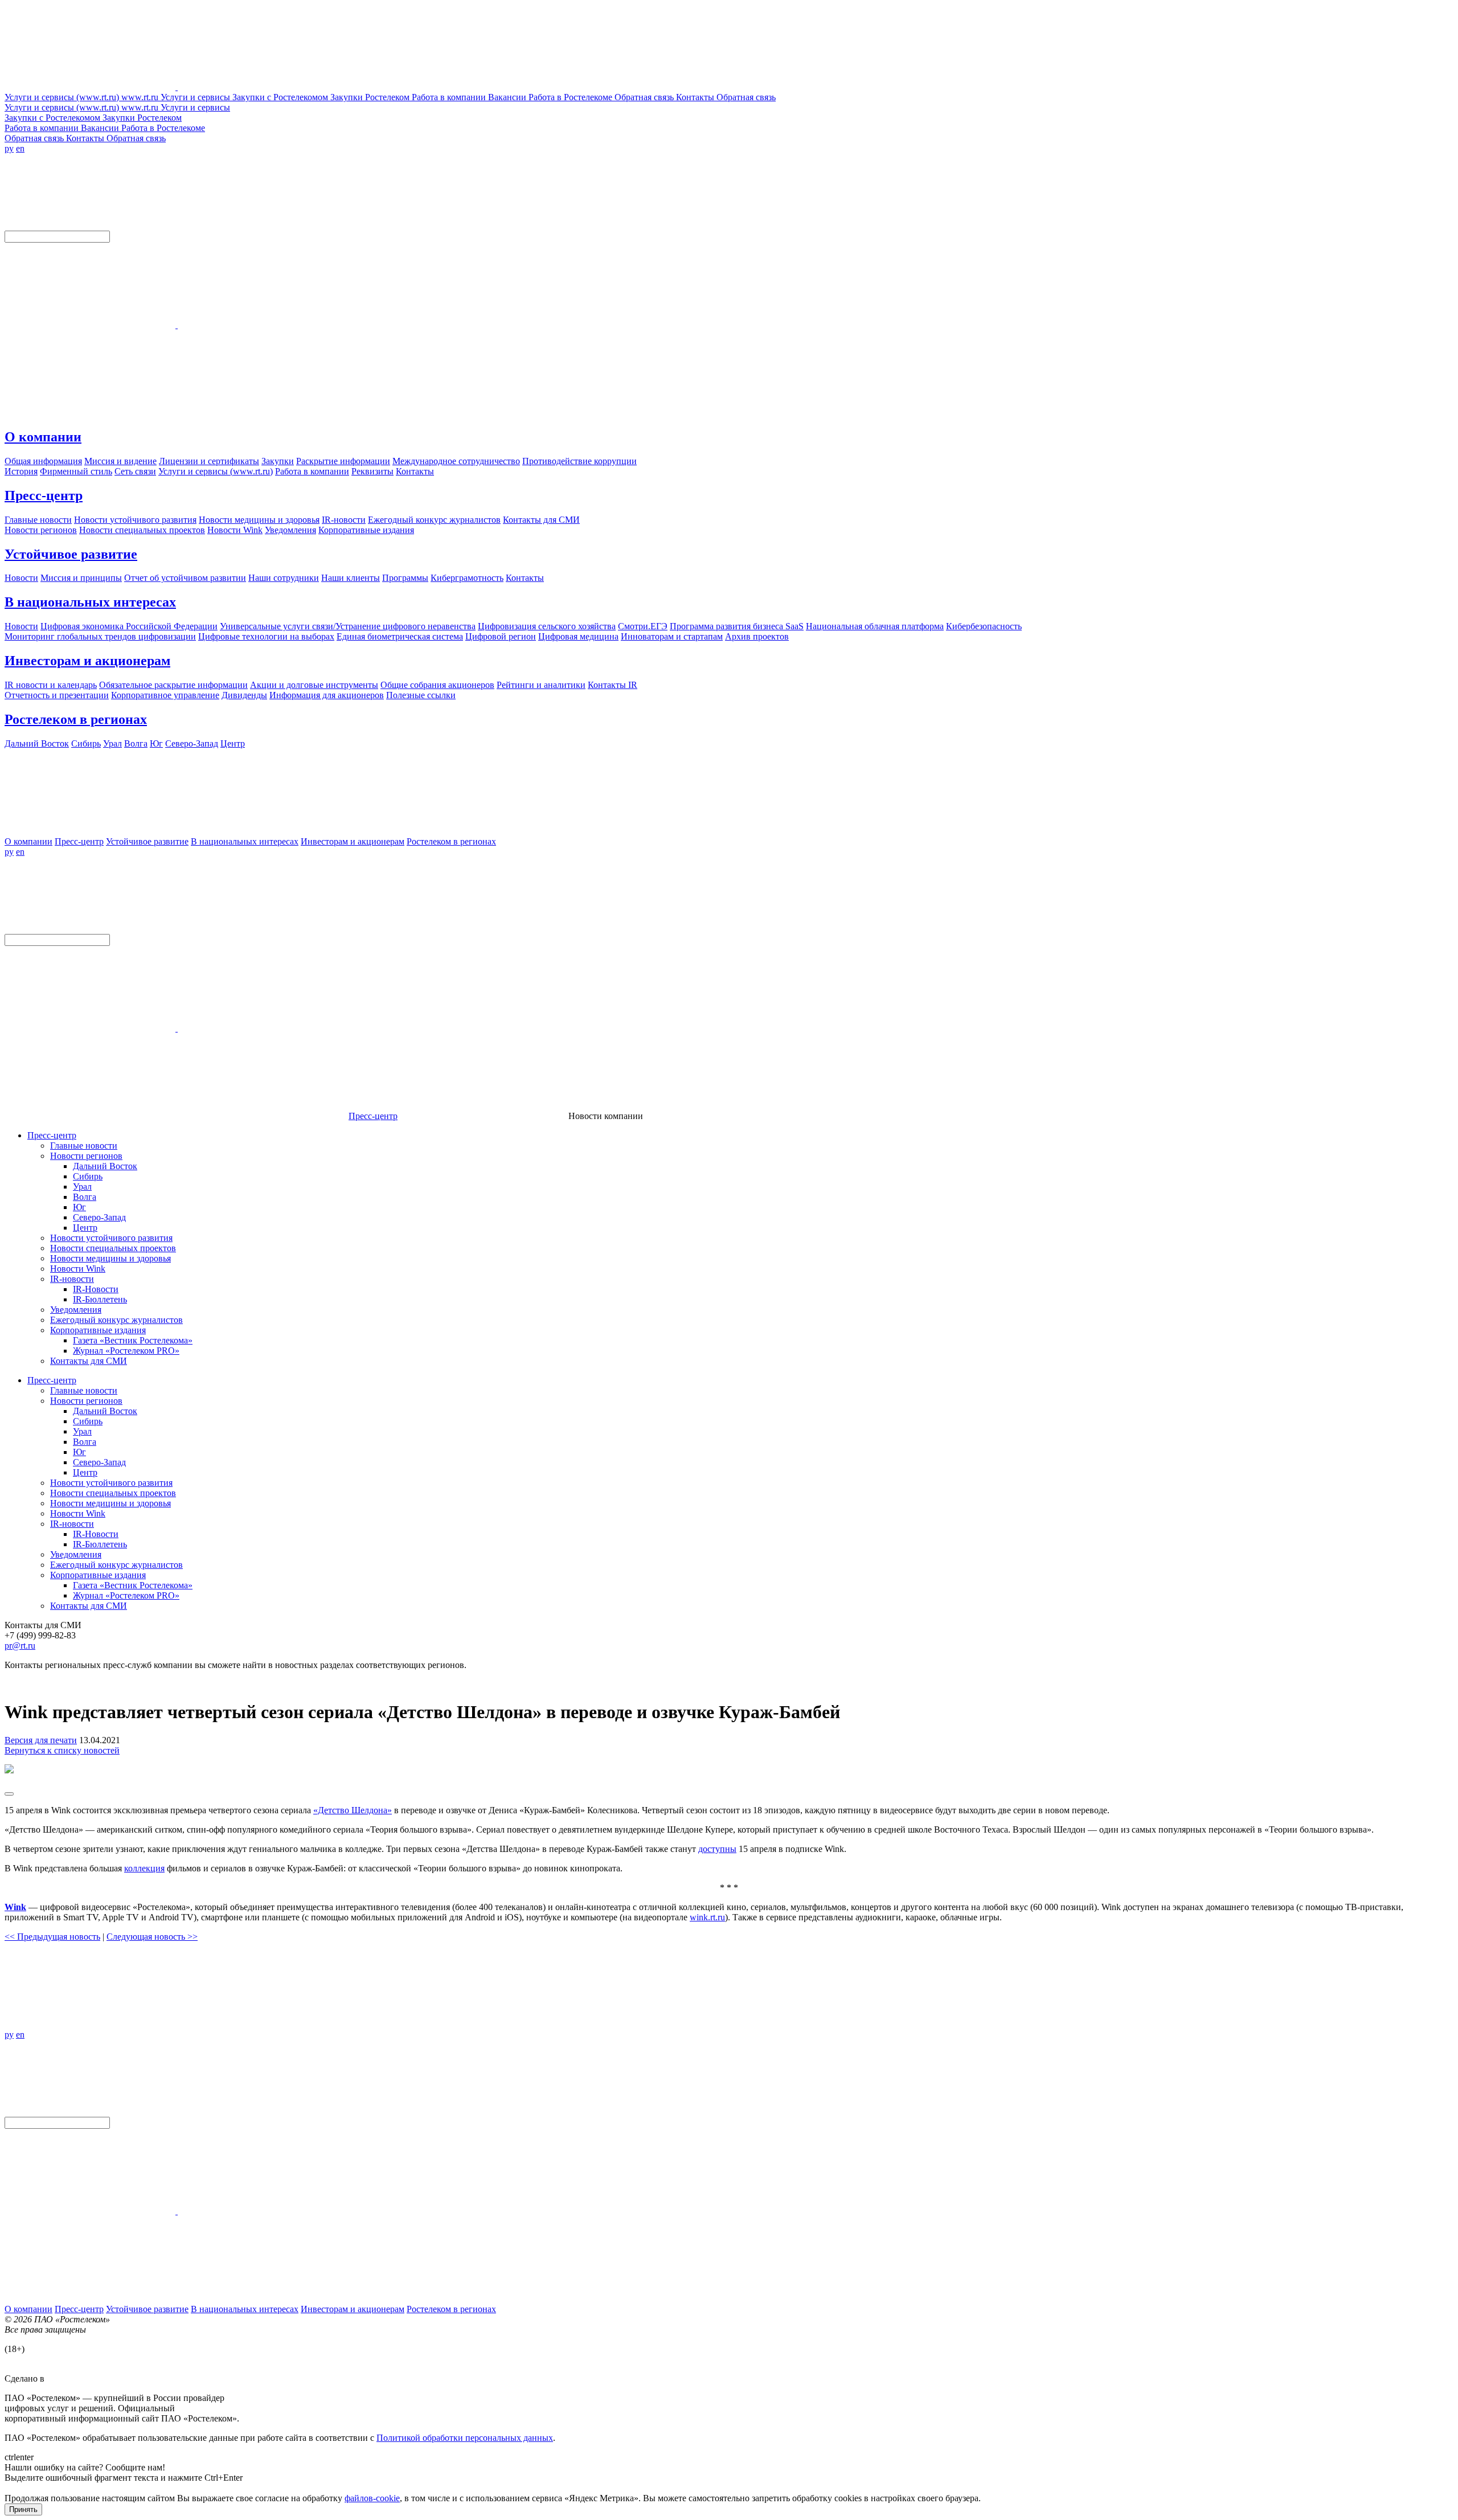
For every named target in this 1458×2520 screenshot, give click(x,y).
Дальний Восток (105, 1166)
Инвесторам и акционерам (87, 661)
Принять (23, 2509)
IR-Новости (96, 1289)
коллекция (144, 1868)
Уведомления (76, 1310)
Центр (85, 1228)
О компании (43, 437)
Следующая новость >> (152, 1937)
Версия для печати (41, 1740)
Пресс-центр (44, 495)
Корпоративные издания (98, 1330)
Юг (79, 1207)
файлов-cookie (372, 2498)
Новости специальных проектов (113, 1248)
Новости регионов (86, 1156)
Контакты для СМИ (89, 1361)
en (20, 148)
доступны (717, 1849)
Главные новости (84, 1146)
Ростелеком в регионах (76, 719)
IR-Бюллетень (100, 1299)
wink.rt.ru (707, 1917)
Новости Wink (78, 1269)
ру (9, 148)
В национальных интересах (90, 602)
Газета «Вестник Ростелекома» (133, 1340)
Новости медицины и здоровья (110, 1258)
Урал (82, 1187)
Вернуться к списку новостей (62, 1750)
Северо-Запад (99, 1217)
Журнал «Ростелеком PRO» (126, 1351)
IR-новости (72, 1279)
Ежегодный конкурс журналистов (116, 1320)
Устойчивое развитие (71, 554)
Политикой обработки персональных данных (465, 2438)
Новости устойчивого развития (111, 1238)
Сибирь (88, 1176)
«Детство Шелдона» (353, 1810)
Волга (85, 1197)
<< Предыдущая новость (52, 1937)
